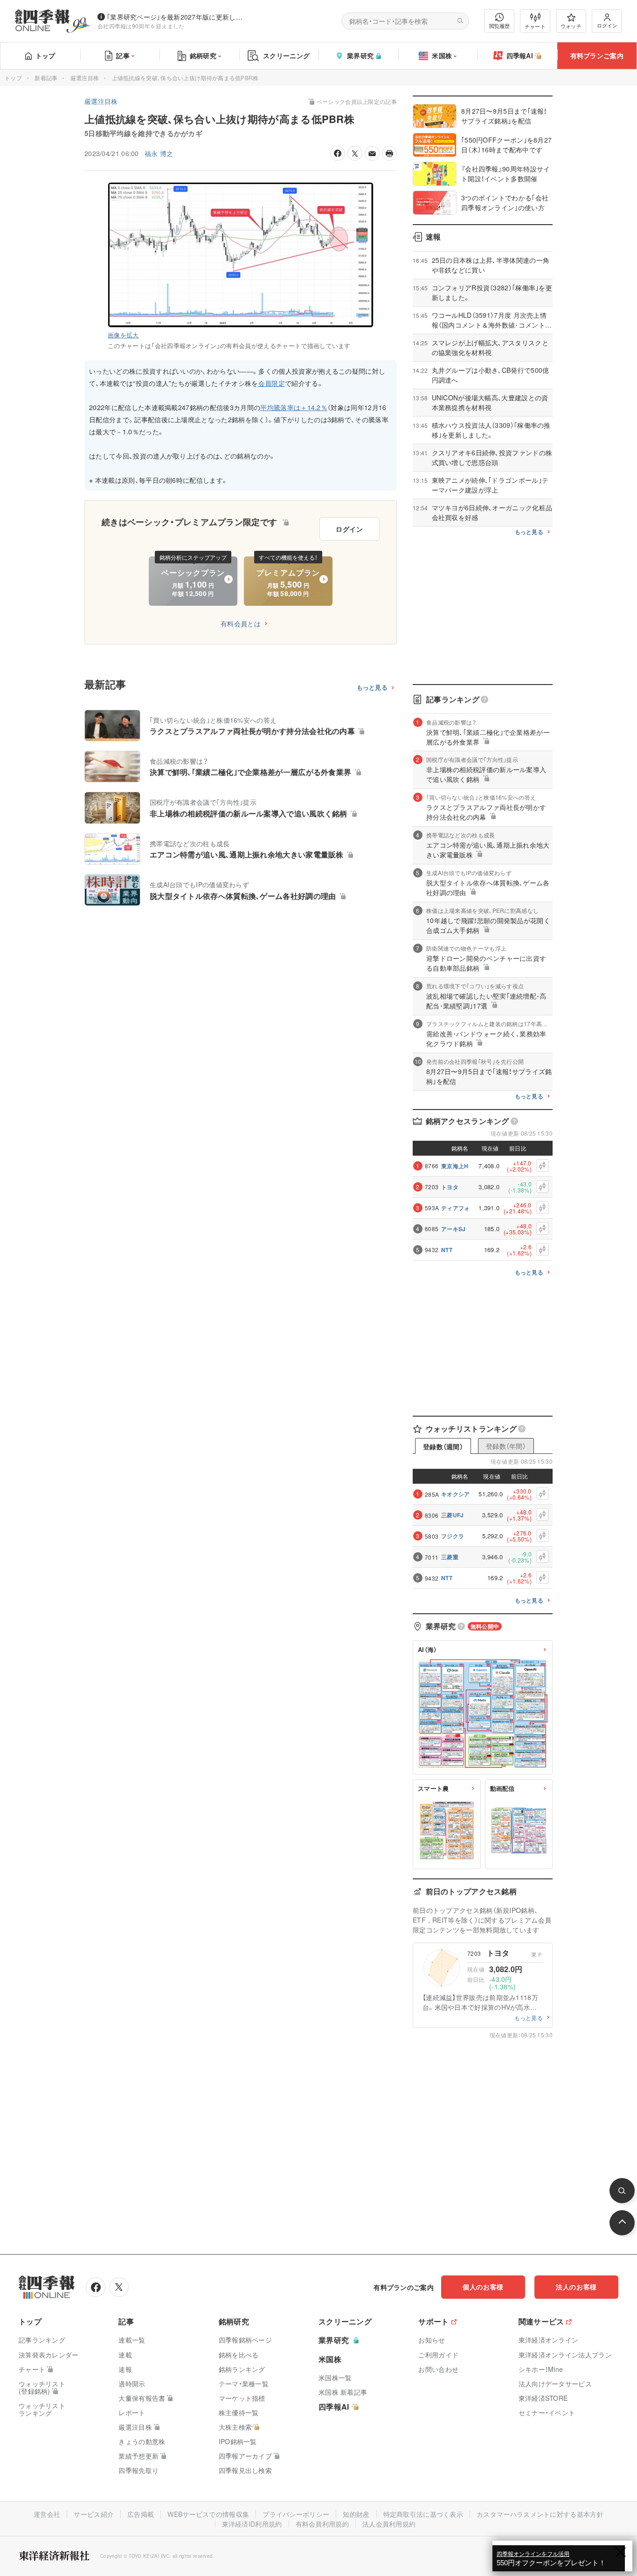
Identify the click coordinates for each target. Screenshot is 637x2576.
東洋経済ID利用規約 (252, 2524)
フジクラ (453, 1536)
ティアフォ (456, 1208)
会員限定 (272, 383)
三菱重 (450, 1557)
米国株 (442, 55)
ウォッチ (571, 26)
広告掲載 (141, 2514)
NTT (447, 1250)
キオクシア (456, 1494)
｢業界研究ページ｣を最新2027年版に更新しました (177, 17)
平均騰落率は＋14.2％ (294, 407)
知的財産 (356, 2514)
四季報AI (520, 55)
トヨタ (450, 1187)
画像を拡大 (123, 335)
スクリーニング (286, 55)
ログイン (607, 25)
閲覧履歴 (499, 26)
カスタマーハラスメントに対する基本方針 (540, 2514)
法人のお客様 (576, 2287)
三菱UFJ (453, 1515)
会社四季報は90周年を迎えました (141, 26)
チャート (535, 26)
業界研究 (360, 55)
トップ (45, 55)
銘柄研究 (203, 55)
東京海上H (455, 1166)
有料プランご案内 (597, 55)
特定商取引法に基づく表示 (423, 2514)
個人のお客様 (483, 2287)
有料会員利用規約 (322, 2524)
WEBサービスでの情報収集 (208, 2514)
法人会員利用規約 (389, 2524)
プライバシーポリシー (296, 2514)
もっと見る (372, 688)
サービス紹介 (94, 2514)
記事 (123, 55)
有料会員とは (241, 623)
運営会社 (47, 2514)
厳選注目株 (85, 78)
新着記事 (46, 78)
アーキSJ (454, 1229)
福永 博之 (159, 153)
